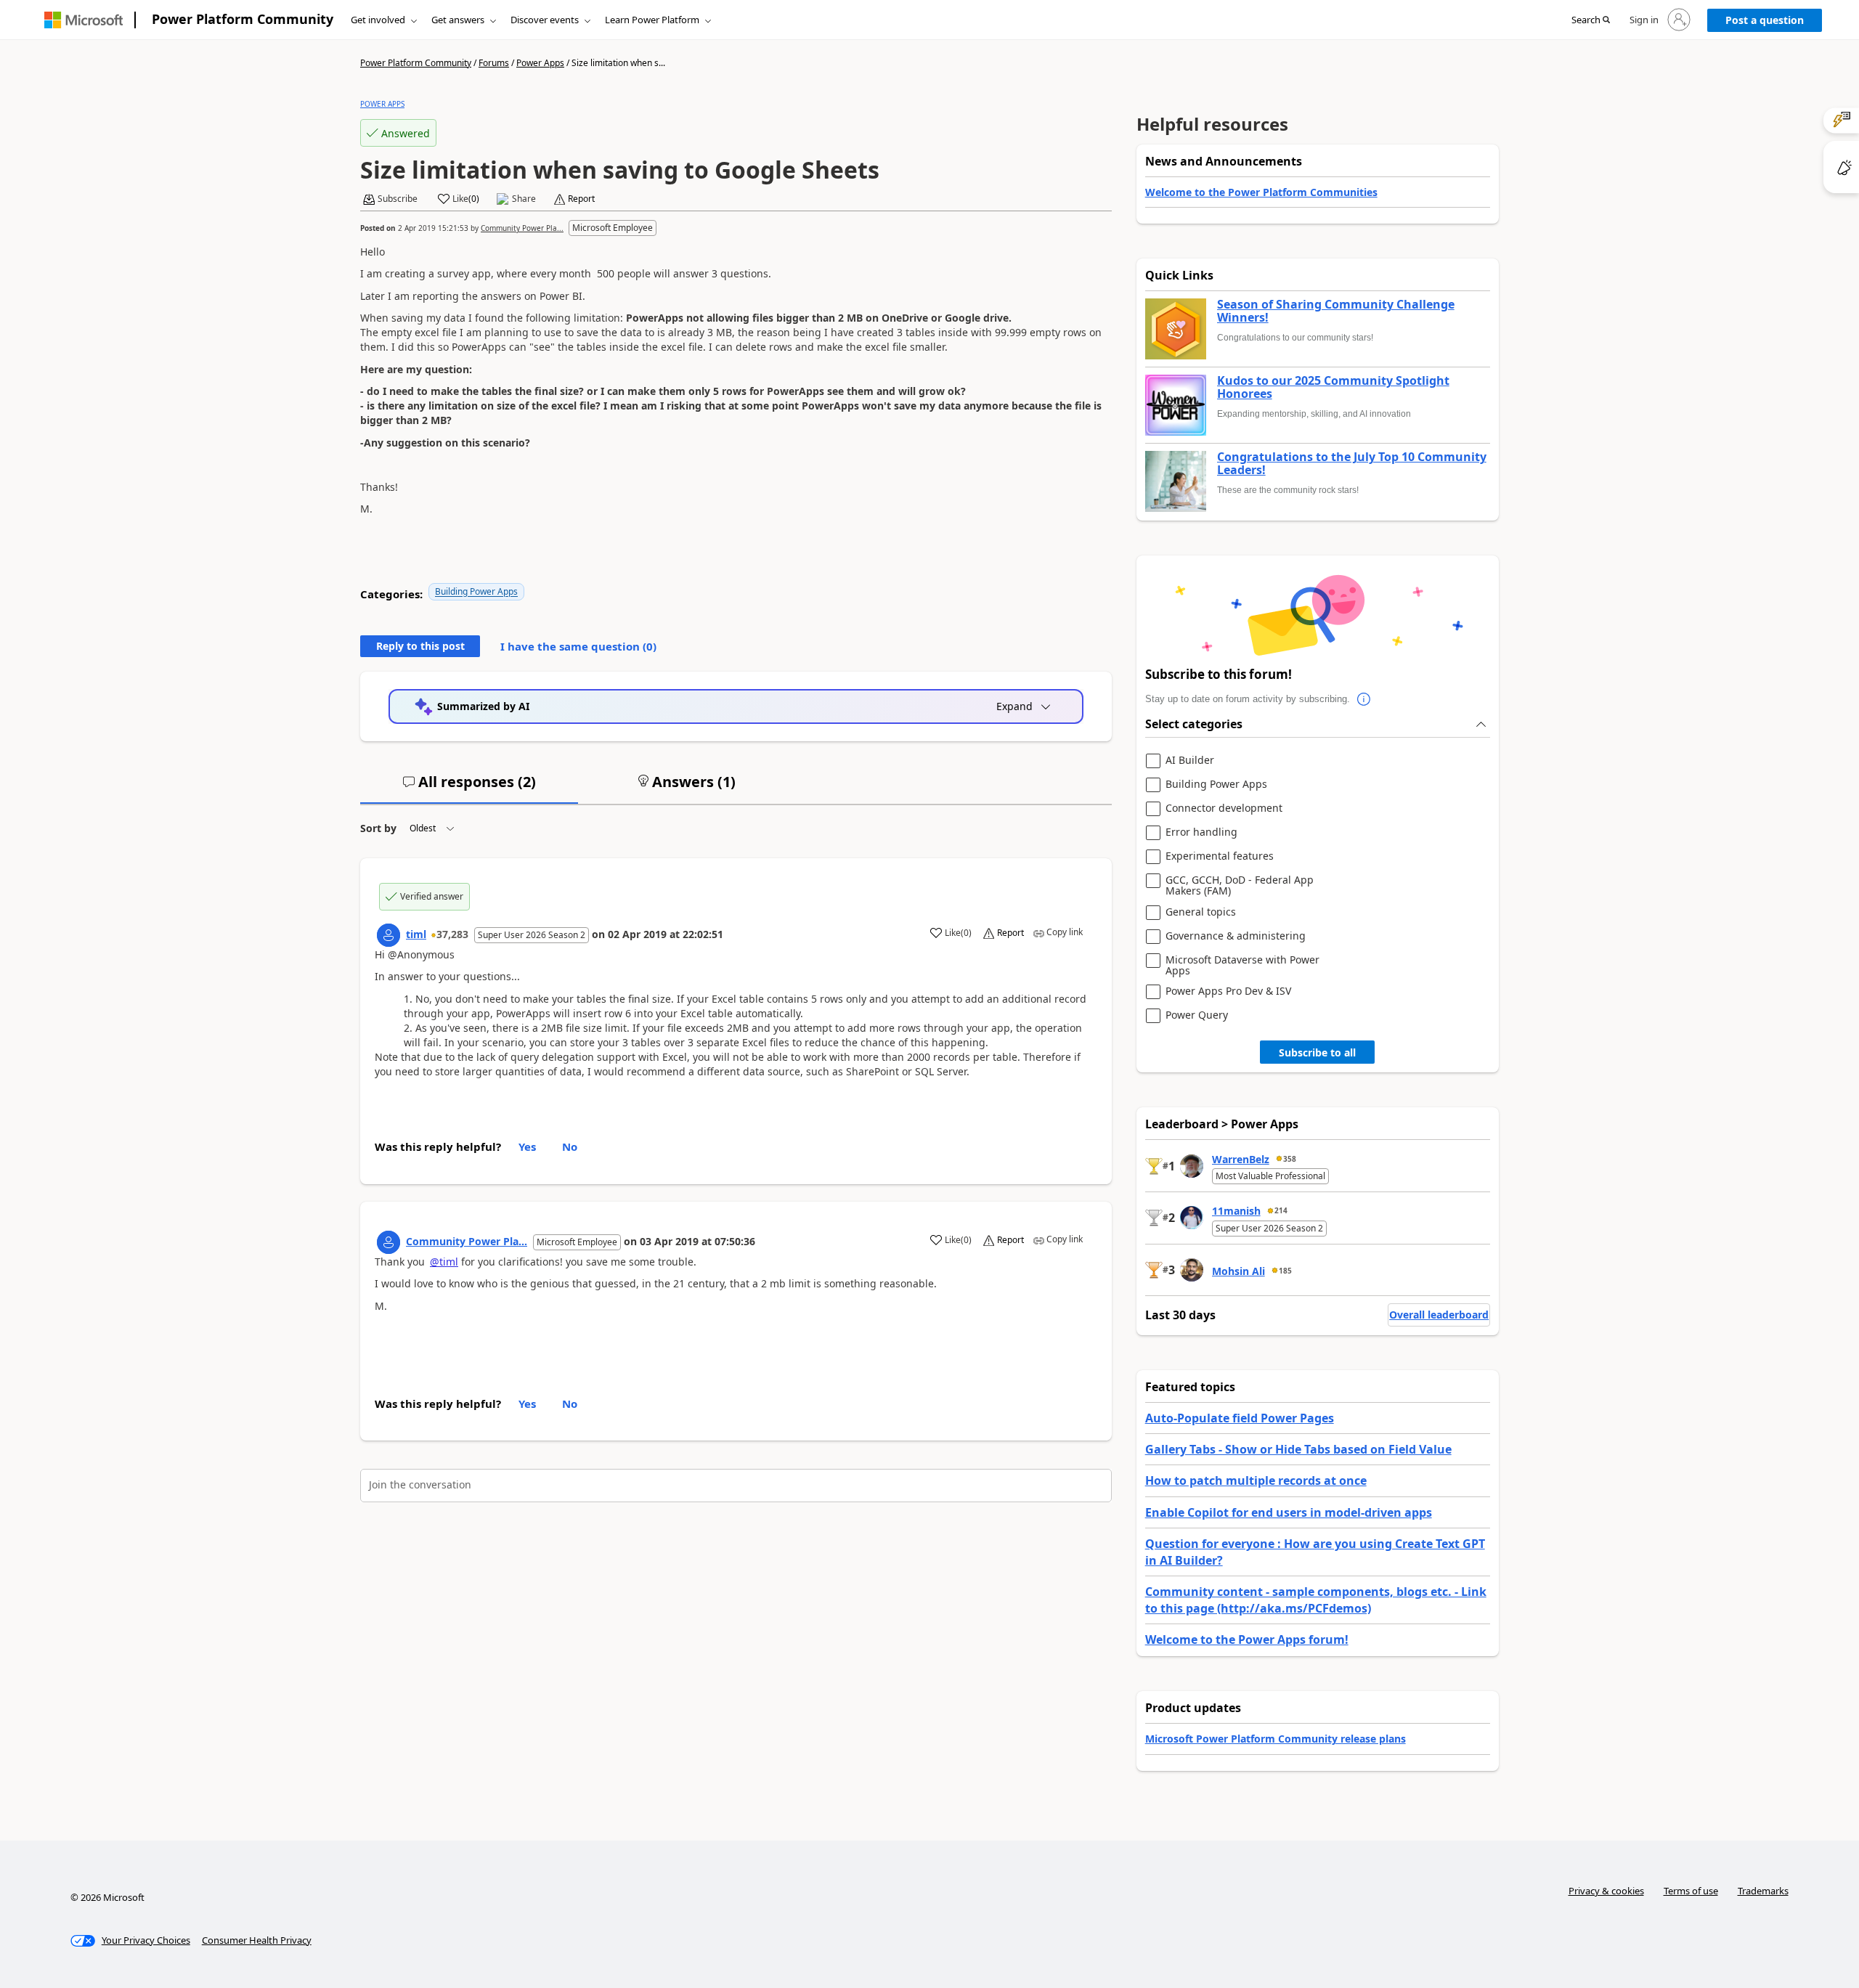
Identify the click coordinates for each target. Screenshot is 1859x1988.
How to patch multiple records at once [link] (1256, 1480)
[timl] (389, 935)
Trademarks (1763, 1891)
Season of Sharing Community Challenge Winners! (1336, 311)
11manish (1236, 1211)
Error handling (1201, 832)
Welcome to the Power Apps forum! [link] (1247, 1639)
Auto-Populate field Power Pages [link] (1240, 1418)
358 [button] (1290, 1159)
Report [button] (581, 199)
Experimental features (1220, 856)
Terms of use (1691, 1891)
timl (416, 934)
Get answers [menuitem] (458, 20)
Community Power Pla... (522, 228)
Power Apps (540, 63)
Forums (494, 63)
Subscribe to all (1317, 1052)
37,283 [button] (452, 934)
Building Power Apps (476, 591)
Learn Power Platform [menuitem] (652, 20)
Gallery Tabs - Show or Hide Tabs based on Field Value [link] (1298, 1449)
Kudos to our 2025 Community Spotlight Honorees (1333, 387)
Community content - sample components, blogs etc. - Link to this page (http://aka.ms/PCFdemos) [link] (1316, 1600)
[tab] (469, 788)
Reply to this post (420, 646)
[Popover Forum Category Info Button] (1364, 699)
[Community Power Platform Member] (389, 1242)
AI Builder (1190, 761)
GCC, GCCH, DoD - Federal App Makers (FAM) (1240, 885)
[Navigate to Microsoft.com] (84, 20)
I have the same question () (578, 646)
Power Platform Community (243, 19)
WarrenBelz (1241, 1159)
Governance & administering (1236, 936)
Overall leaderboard (1439, 1315)
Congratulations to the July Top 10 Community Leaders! (1352, 464)
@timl (444, 1262)
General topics (1201, 912)
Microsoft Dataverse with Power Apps (1242, 965)
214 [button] (1281, 1210)
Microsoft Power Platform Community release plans (1276, 1739)
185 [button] (1285, 1271)
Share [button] (524, 199)
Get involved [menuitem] (378, 20)
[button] (1591, 20)
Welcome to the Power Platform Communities (1261, 192)
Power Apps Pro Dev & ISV (1228, 991)
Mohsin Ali (1238, 1271)
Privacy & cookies (1606, 1891)
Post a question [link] (1765, 20)
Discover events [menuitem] (545, 20)
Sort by (378, 828)
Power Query (1197, 1015)
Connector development (1224, 808)
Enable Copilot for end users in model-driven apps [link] (1289, 1512)
